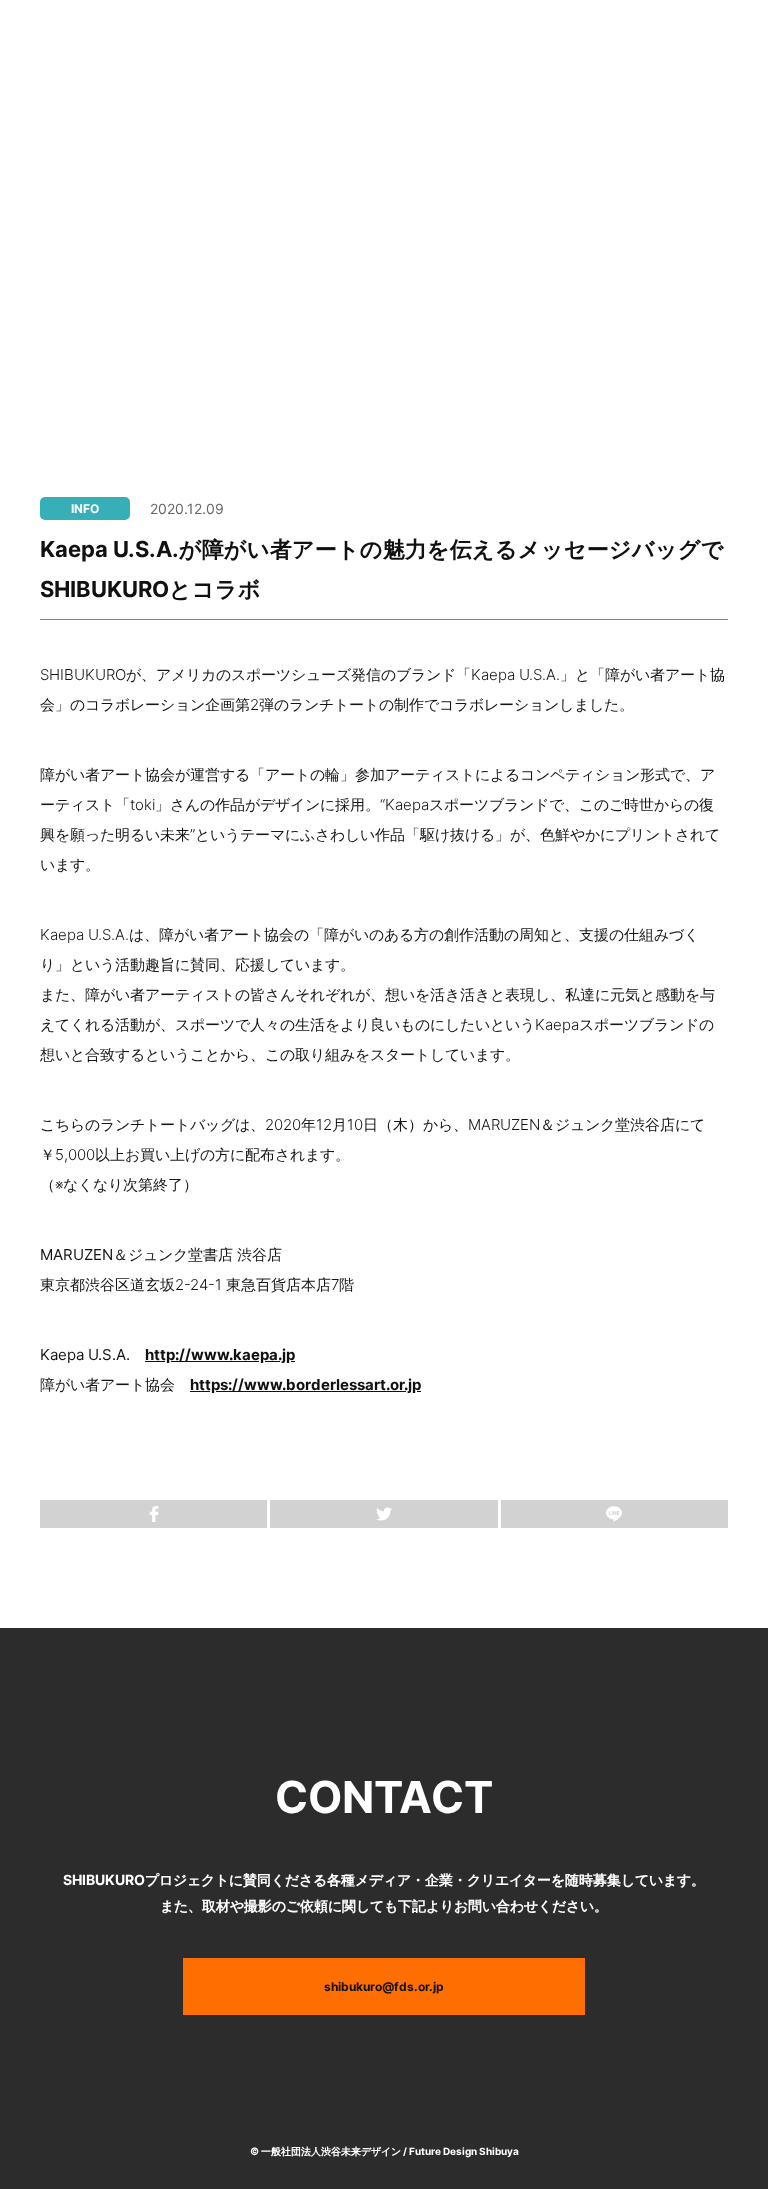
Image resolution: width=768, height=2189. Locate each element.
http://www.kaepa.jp (220, 1354)
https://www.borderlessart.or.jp (305, 1384)
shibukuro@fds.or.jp (384, 1986)
